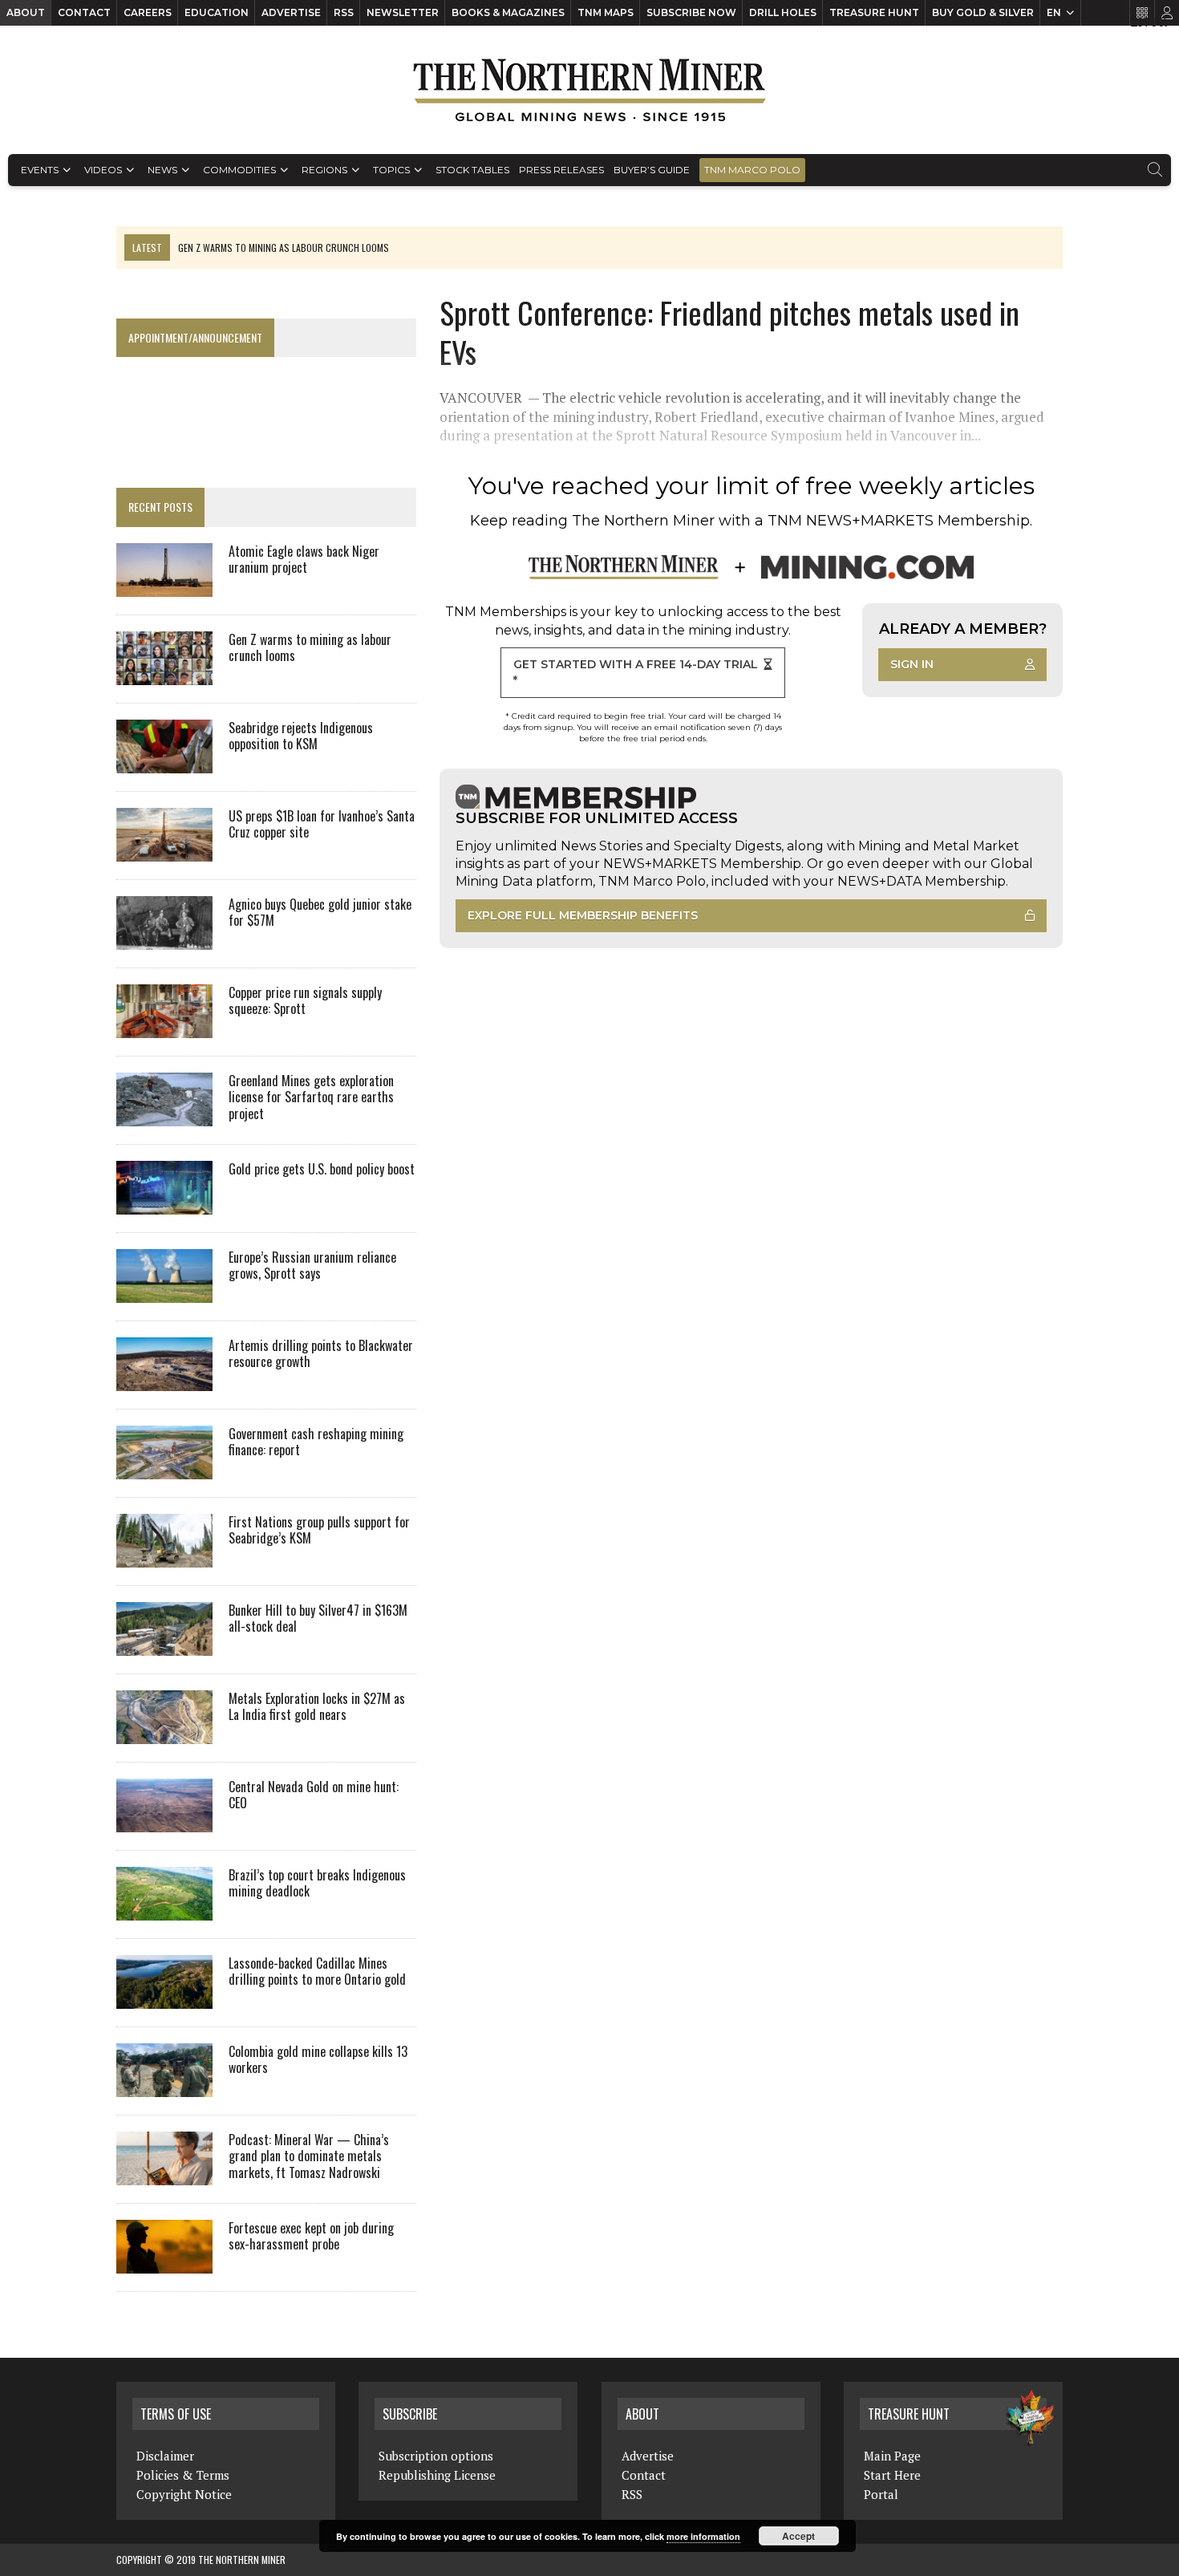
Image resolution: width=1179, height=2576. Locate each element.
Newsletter (403, 12)
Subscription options (436, 2456)
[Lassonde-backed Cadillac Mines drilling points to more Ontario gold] (164, 1998)
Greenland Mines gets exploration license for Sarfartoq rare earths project (311, 1097)
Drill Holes (783, 12)
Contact (84, 12)
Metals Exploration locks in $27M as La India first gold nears (317, 1707)
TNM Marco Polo (752, 170)
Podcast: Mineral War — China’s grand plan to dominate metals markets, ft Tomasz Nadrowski (309, 2156)
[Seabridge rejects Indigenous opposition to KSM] (164, 762)
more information (703, 2536)
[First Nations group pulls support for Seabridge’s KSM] (164, 1556)
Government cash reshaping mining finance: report (316, 1442)
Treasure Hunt (874, 12)
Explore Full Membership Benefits (583, 915)
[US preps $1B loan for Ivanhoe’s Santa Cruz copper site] (164, 850)
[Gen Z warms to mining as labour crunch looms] (164, 674)
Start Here (892, 2475)
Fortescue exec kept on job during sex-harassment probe (311, 2236)
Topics (391, 170)
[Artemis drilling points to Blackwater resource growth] (164, 1380)
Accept (798, 2536)
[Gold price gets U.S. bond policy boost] (164, 1203)
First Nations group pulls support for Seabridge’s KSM (319, 1530)
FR (1159, 22)
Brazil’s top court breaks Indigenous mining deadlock (317, 1883)
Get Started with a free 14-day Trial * (636, 672)
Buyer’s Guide (652, 170)
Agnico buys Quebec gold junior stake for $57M (320, 913)
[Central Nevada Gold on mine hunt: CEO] (164, 1821)
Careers (148, 12)
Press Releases (561, 170)
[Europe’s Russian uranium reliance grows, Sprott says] (164, 1292)
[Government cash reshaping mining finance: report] (164, 1468)
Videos (103, 170)
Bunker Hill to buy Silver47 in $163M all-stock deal (318, 1619)
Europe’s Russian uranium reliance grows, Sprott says (312, 1266)
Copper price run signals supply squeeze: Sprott (305, 1001)
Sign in (912, 664)
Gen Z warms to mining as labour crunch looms (310, 648)
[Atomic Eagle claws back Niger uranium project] (164, 586)
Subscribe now (691, 12)
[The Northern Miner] (589, 90)
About (26, 12)
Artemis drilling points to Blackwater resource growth (321, 1354)
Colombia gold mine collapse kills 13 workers (318, 2060)
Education (217, 12)
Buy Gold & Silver (983, 12)
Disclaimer (165, 2456)
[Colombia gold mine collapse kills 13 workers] (164, 2086)
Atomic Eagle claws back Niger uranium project (304, 560)
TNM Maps (606, 12)
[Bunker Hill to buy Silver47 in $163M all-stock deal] (164, 1645)
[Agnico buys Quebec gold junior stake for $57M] (164, 939)
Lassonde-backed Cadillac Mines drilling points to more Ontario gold (317, 1972)
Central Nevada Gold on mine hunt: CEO (314, 1795)
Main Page (892, 2456)
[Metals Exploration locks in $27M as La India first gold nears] (164, 1733)
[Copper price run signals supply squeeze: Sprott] (164, 1027)
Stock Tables (472, 170)
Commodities (239, 170)
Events (40, 170)
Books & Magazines (508, 12)
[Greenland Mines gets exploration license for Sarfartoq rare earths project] (164, 1115)
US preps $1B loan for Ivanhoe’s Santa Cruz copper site (322, 824)
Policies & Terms (183, 2475)
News (162, 170)
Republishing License (437, 2475)
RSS (344, 12)
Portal (881, 2494)
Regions (324, 170)
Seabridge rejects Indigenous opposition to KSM (301, 736)
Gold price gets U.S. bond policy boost (322, 1169)
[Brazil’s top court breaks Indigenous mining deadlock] (164, 1909)
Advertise (291, 12)
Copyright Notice (184, 2494)
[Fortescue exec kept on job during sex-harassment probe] (164, 2262)
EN (1054, 12)
